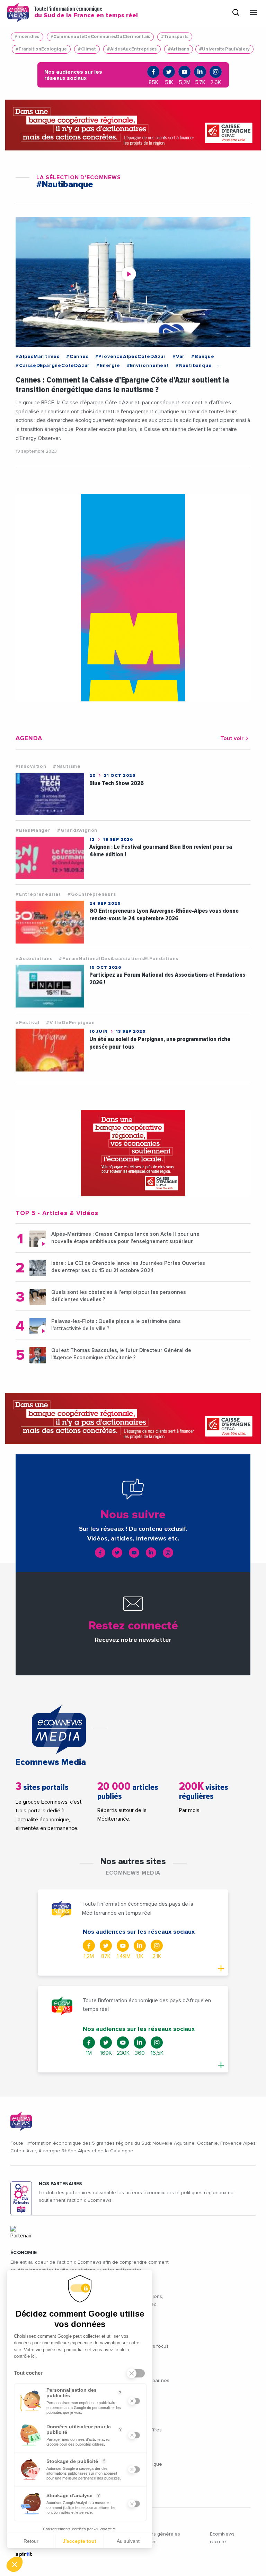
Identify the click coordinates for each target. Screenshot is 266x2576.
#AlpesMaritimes (38, 357)
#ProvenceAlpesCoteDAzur (131, 357)
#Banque (203, 357)
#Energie (108, 366)
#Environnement (148, 366)
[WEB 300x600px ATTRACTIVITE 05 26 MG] (133, 598)
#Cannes (77, 357)
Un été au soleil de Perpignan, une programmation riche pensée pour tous (160, 1043)
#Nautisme (67, 766)
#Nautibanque (194, 366)
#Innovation (31, 766)
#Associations (34, 959)
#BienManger (33, 830)
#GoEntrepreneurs (92, 894)
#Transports (175, 37)
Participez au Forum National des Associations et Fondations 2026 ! (167, 979)
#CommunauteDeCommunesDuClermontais (100, 37)
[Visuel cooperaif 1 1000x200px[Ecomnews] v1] (133, 125)
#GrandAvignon (77, 830)
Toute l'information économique (86, 12)
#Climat (87, 49)
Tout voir (232, 738)
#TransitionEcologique (41, 49)
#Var (179, 357)
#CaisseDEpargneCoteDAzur (53, 366)
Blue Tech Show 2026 (117, 783)
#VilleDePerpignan (70, 1023)
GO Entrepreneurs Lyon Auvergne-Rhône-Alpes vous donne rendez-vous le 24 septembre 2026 (164, 915)
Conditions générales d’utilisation (156, 2538)
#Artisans (179, 49)
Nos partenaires (60, 2184)
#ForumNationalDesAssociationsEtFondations (119, 959)
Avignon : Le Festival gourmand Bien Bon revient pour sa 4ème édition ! (161, 851)
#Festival (28, 1023)
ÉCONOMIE (24, 2253)
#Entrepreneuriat (38, 894)
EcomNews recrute (222, 2538)
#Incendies (27, 37)
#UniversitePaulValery (224, 49)
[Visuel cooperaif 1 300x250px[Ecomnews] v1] (133, 1153)
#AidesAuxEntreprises (132, 49)
